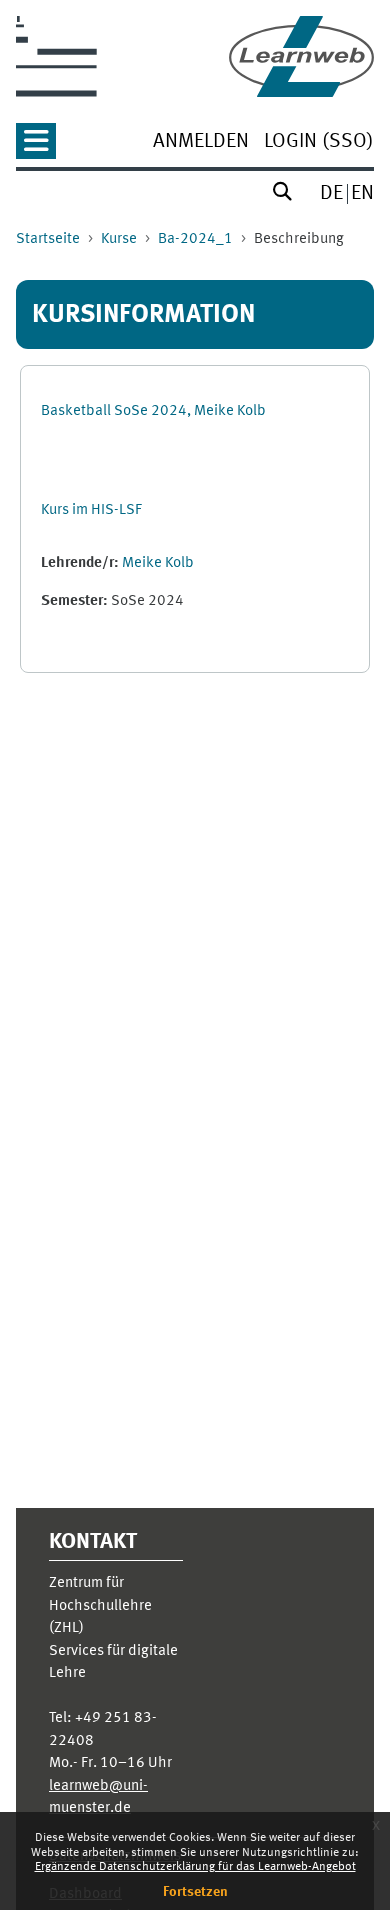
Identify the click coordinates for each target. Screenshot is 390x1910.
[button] (36, 147)
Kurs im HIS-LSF (91, 510)
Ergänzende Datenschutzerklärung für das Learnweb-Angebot (195, 1867)
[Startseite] (301, 56)
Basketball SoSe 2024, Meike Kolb (153, 411)
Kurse (119, 239)
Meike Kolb (158, 563)
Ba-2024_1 (195, 239)
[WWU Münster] (56, 56)
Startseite (48, 239)
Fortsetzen (195, 1892)
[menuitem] (201, 143)
